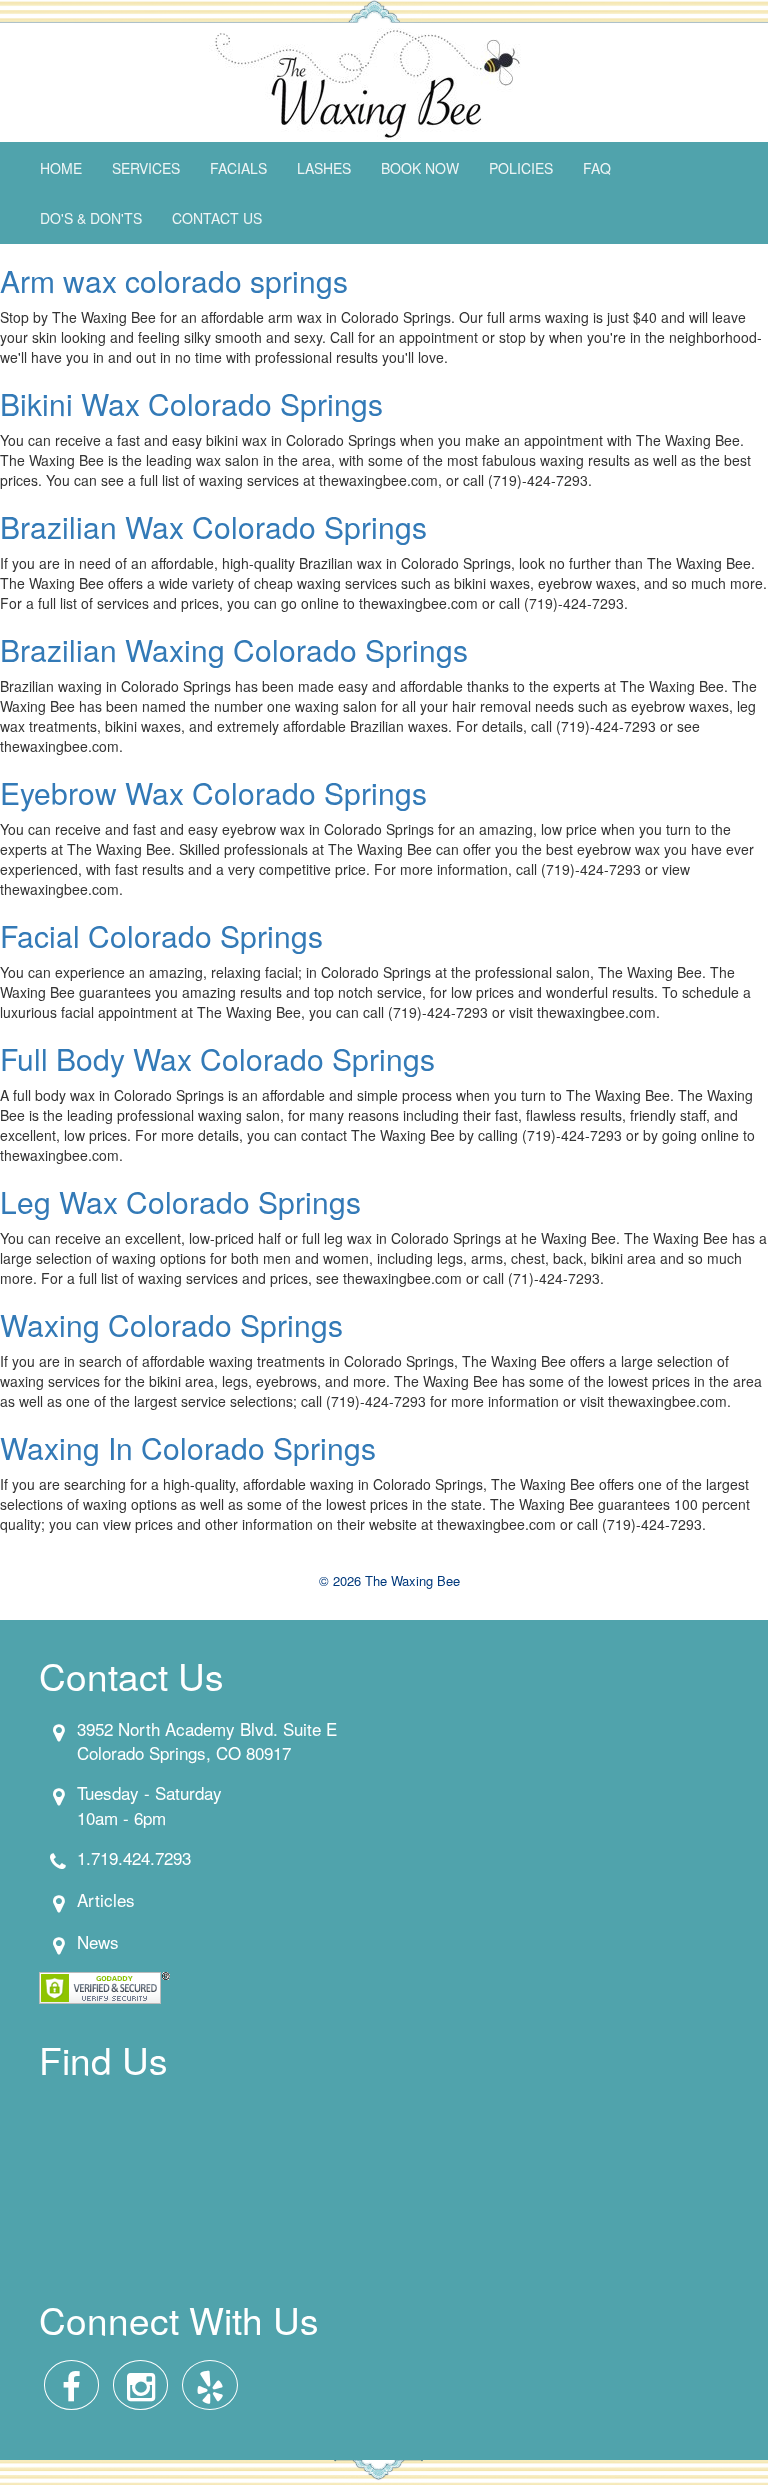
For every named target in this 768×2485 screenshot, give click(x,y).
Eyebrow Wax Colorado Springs (213, 792)
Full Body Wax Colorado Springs (217, 1058)
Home (61, 168)
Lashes (324, 168)
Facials (238, 168)
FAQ (597, 168)
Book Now (420, 168)
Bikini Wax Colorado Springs (191, 403)
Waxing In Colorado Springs (188, 1447)
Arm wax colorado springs (174, 280)
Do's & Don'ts (91, 218)
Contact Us (217, 218)
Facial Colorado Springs (161, 935)
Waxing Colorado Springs (171, 1324)
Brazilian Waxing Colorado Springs (234, 649)
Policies (521, 168)
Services (146, 168)
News (98, 1941)
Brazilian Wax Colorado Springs (213, 526)
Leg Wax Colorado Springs (180, 1201)
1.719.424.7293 (134, 1857)
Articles (106, 1899)
